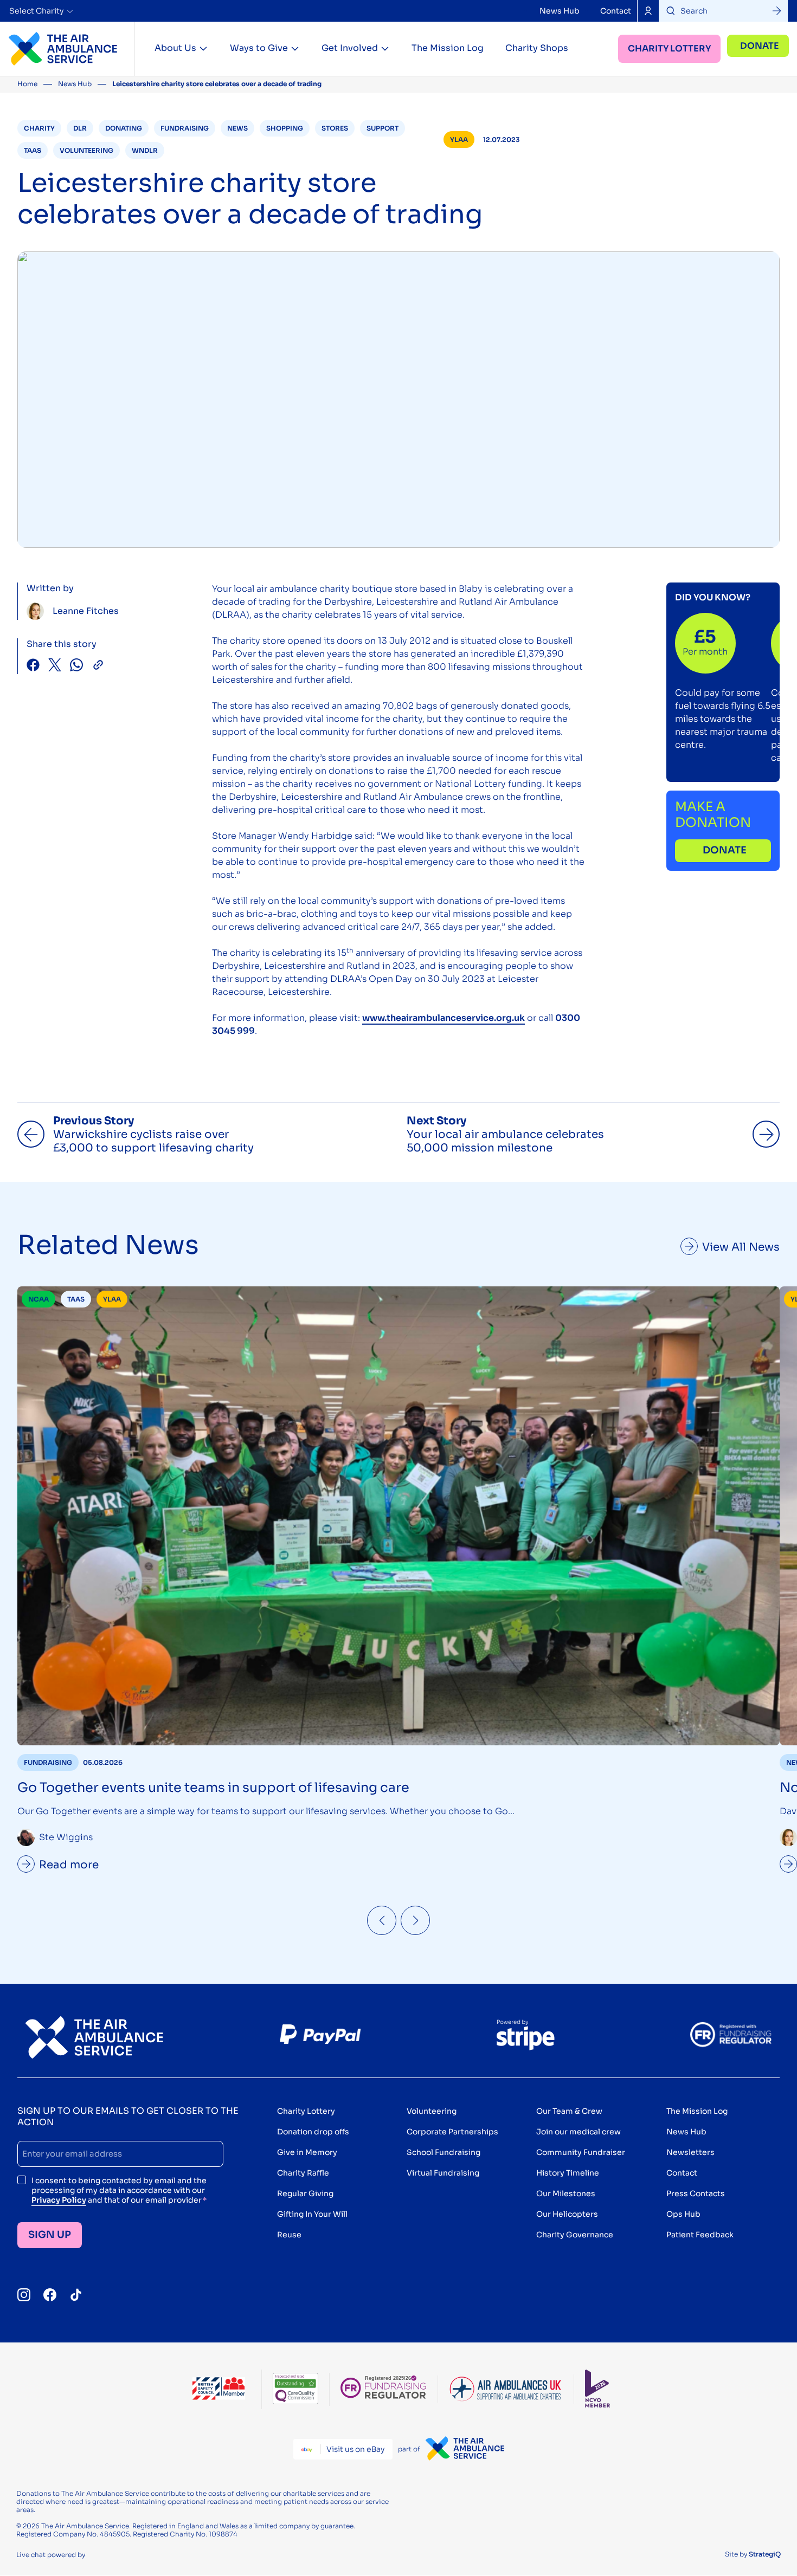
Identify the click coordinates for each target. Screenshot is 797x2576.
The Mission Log (448, 48)
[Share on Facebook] (33, 666)
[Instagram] (24, 2295)
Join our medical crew (579, 2132)
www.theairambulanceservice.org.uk (444, 1018)
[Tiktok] (76, 2295)
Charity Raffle (303, 2173)
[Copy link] (98, 666)
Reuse (289, 2235)
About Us (175, 48)
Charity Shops (537, 48)
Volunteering (432, 2111)
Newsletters (690, 2152)
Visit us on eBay (355, 2449)
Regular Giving (305, 2193)
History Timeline (568, 2173)
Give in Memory (307, 2152)
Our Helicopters (567, 2214)
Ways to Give (259, 48)
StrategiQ (765, 2554)
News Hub (560, 11)
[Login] (648, 11)
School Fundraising (444, 2152)
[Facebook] (50, 2295)
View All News (741, 1247)
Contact (616, 11)
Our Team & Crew (569, 2111)
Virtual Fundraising (443, 2173)
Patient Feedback (700, 2235)
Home (27, 84)
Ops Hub (683, 2214)
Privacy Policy (59, 2200)
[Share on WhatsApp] (76, 666)
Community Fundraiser (581, 2152)
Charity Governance (575, 2235)
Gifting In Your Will (312, 2214)
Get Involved (350, 48)
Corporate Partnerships (452, 2132)
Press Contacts (696, 2193)
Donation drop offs (313, 2132)
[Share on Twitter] (55, 666)
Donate (760, 46)
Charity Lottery (669, 48)
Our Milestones (566, 2193)
